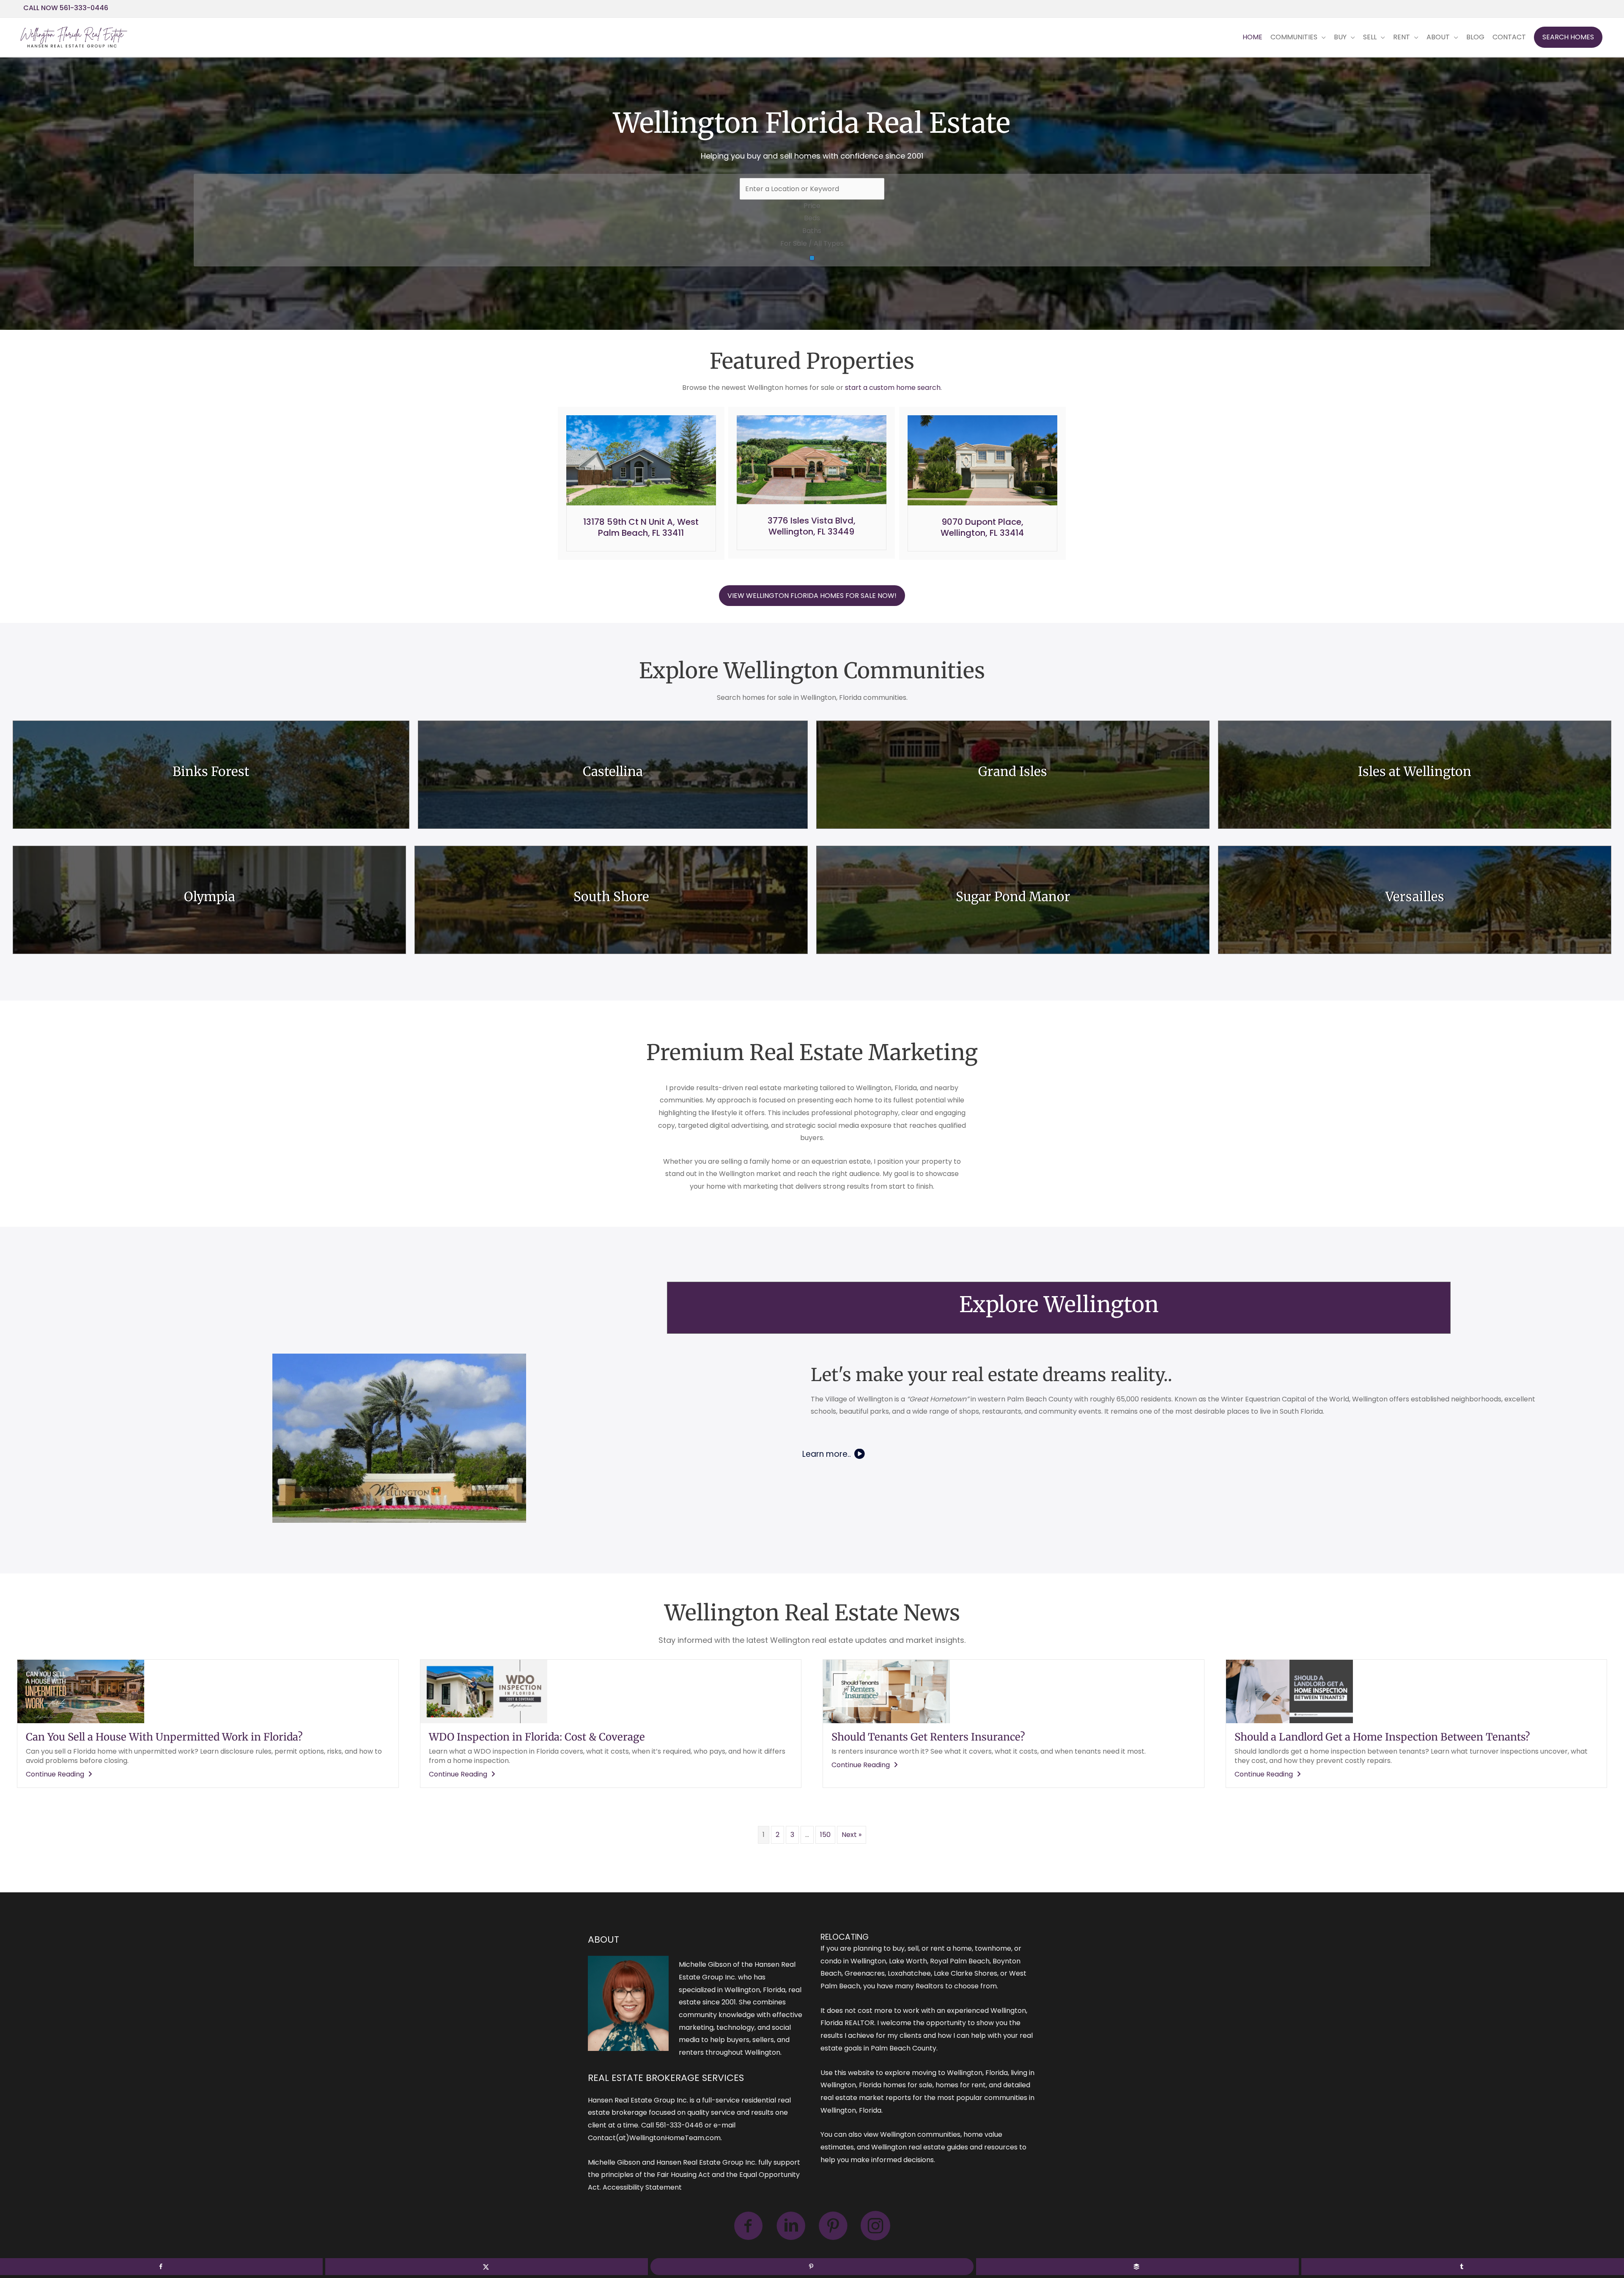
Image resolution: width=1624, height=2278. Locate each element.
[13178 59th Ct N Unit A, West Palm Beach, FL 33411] (641, 460)
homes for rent (961, 2085)
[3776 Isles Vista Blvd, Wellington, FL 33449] (812, 459)
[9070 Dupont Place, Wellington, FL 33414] (982, 460)
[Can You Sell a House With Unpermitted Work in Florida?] (81, 1691)
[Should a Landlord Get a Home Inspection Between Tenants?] (1289, 1691)
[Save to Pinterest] (812, 2267)
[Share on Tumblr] (1463, 2267)
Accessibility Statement (642, 2187)
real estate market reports (866, 2098)
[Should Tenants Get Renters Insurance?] (886, 1691)
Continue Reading (60, 1774)
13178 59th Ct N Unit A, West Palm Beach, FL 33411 (641, 527)
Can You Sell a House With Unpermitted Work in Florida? (164, 1737)
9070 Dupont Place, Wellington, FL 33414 (982, 527)
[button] (1568, 37)
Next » (852, 1835)
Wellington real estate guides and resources (944, 2147)
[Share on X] (487, 2267)
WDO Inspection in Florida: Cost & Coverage (537, 1737)
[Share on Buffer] (1137, 2267)
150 (825, 1835)
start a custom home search (893, 388)
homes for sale (908, 2085)
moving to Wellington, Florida (960, 2073)
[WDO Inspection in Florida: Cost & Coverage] (484, 1691)
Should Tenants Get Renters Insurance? (928, 1737)
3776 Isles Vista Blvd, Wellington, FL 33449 (812, 526)
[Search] (812, 258)
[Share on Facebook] (161, 2267)
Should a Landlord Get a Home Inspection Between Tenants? (1382, 1737)
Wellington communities (920, 2134)
